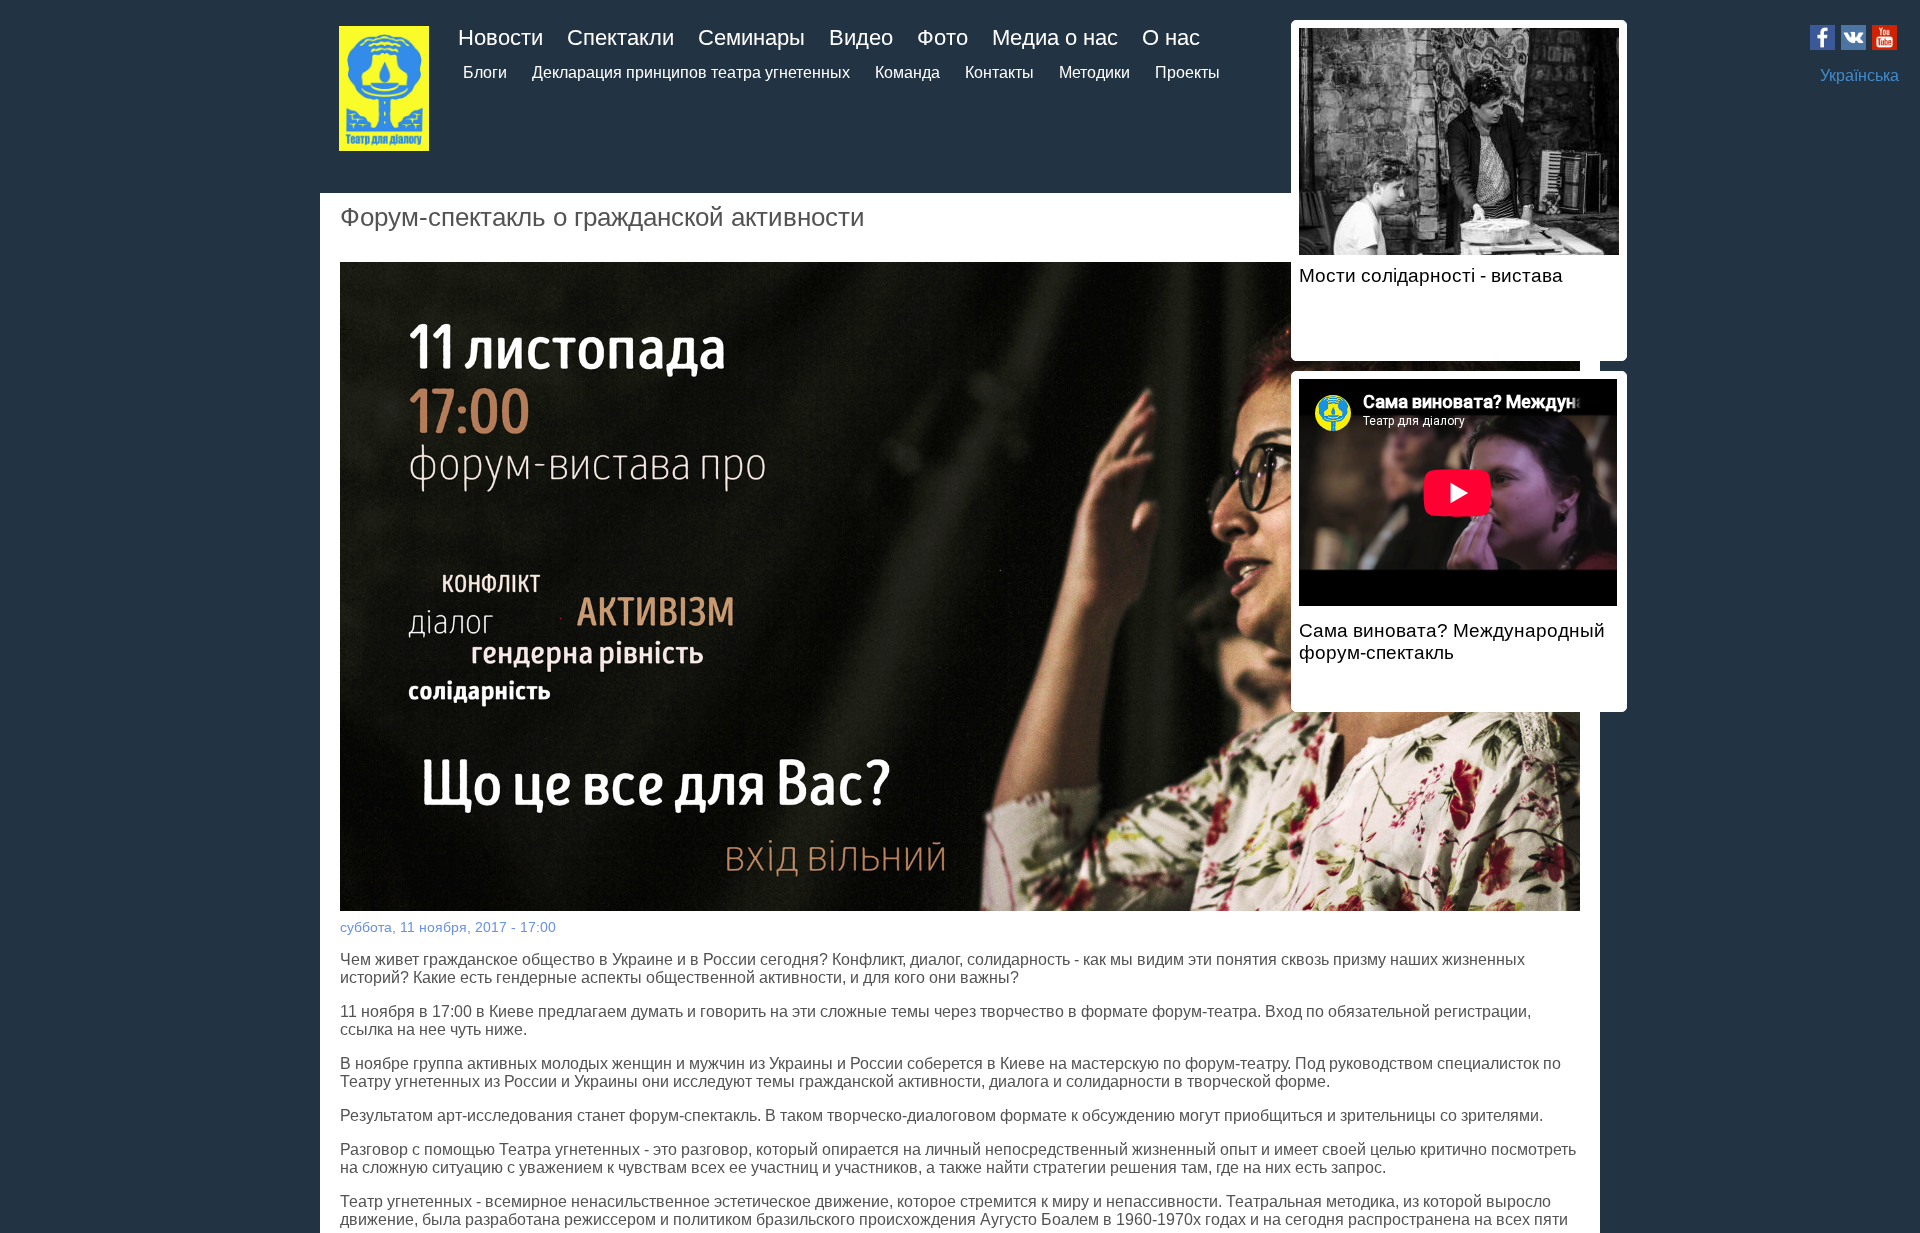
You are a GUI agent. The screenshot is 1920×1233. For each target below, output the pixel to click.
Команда (907, 72)
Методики (1094, 72)
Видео (861, 37)
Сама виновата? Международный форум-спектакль (1452, 641)
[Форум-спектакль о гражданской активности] (960, 586)
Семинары (751, 37)
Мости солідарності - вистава (1431, 275)
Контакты (999, 72)
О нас (1171, 37)
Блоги (485, 72)
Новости (500, 37)
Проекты (1187, 72)
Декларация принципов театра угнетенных (691, 72)
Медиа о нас (1055, 37)
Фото (942, 37)
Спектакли (620, 37)
